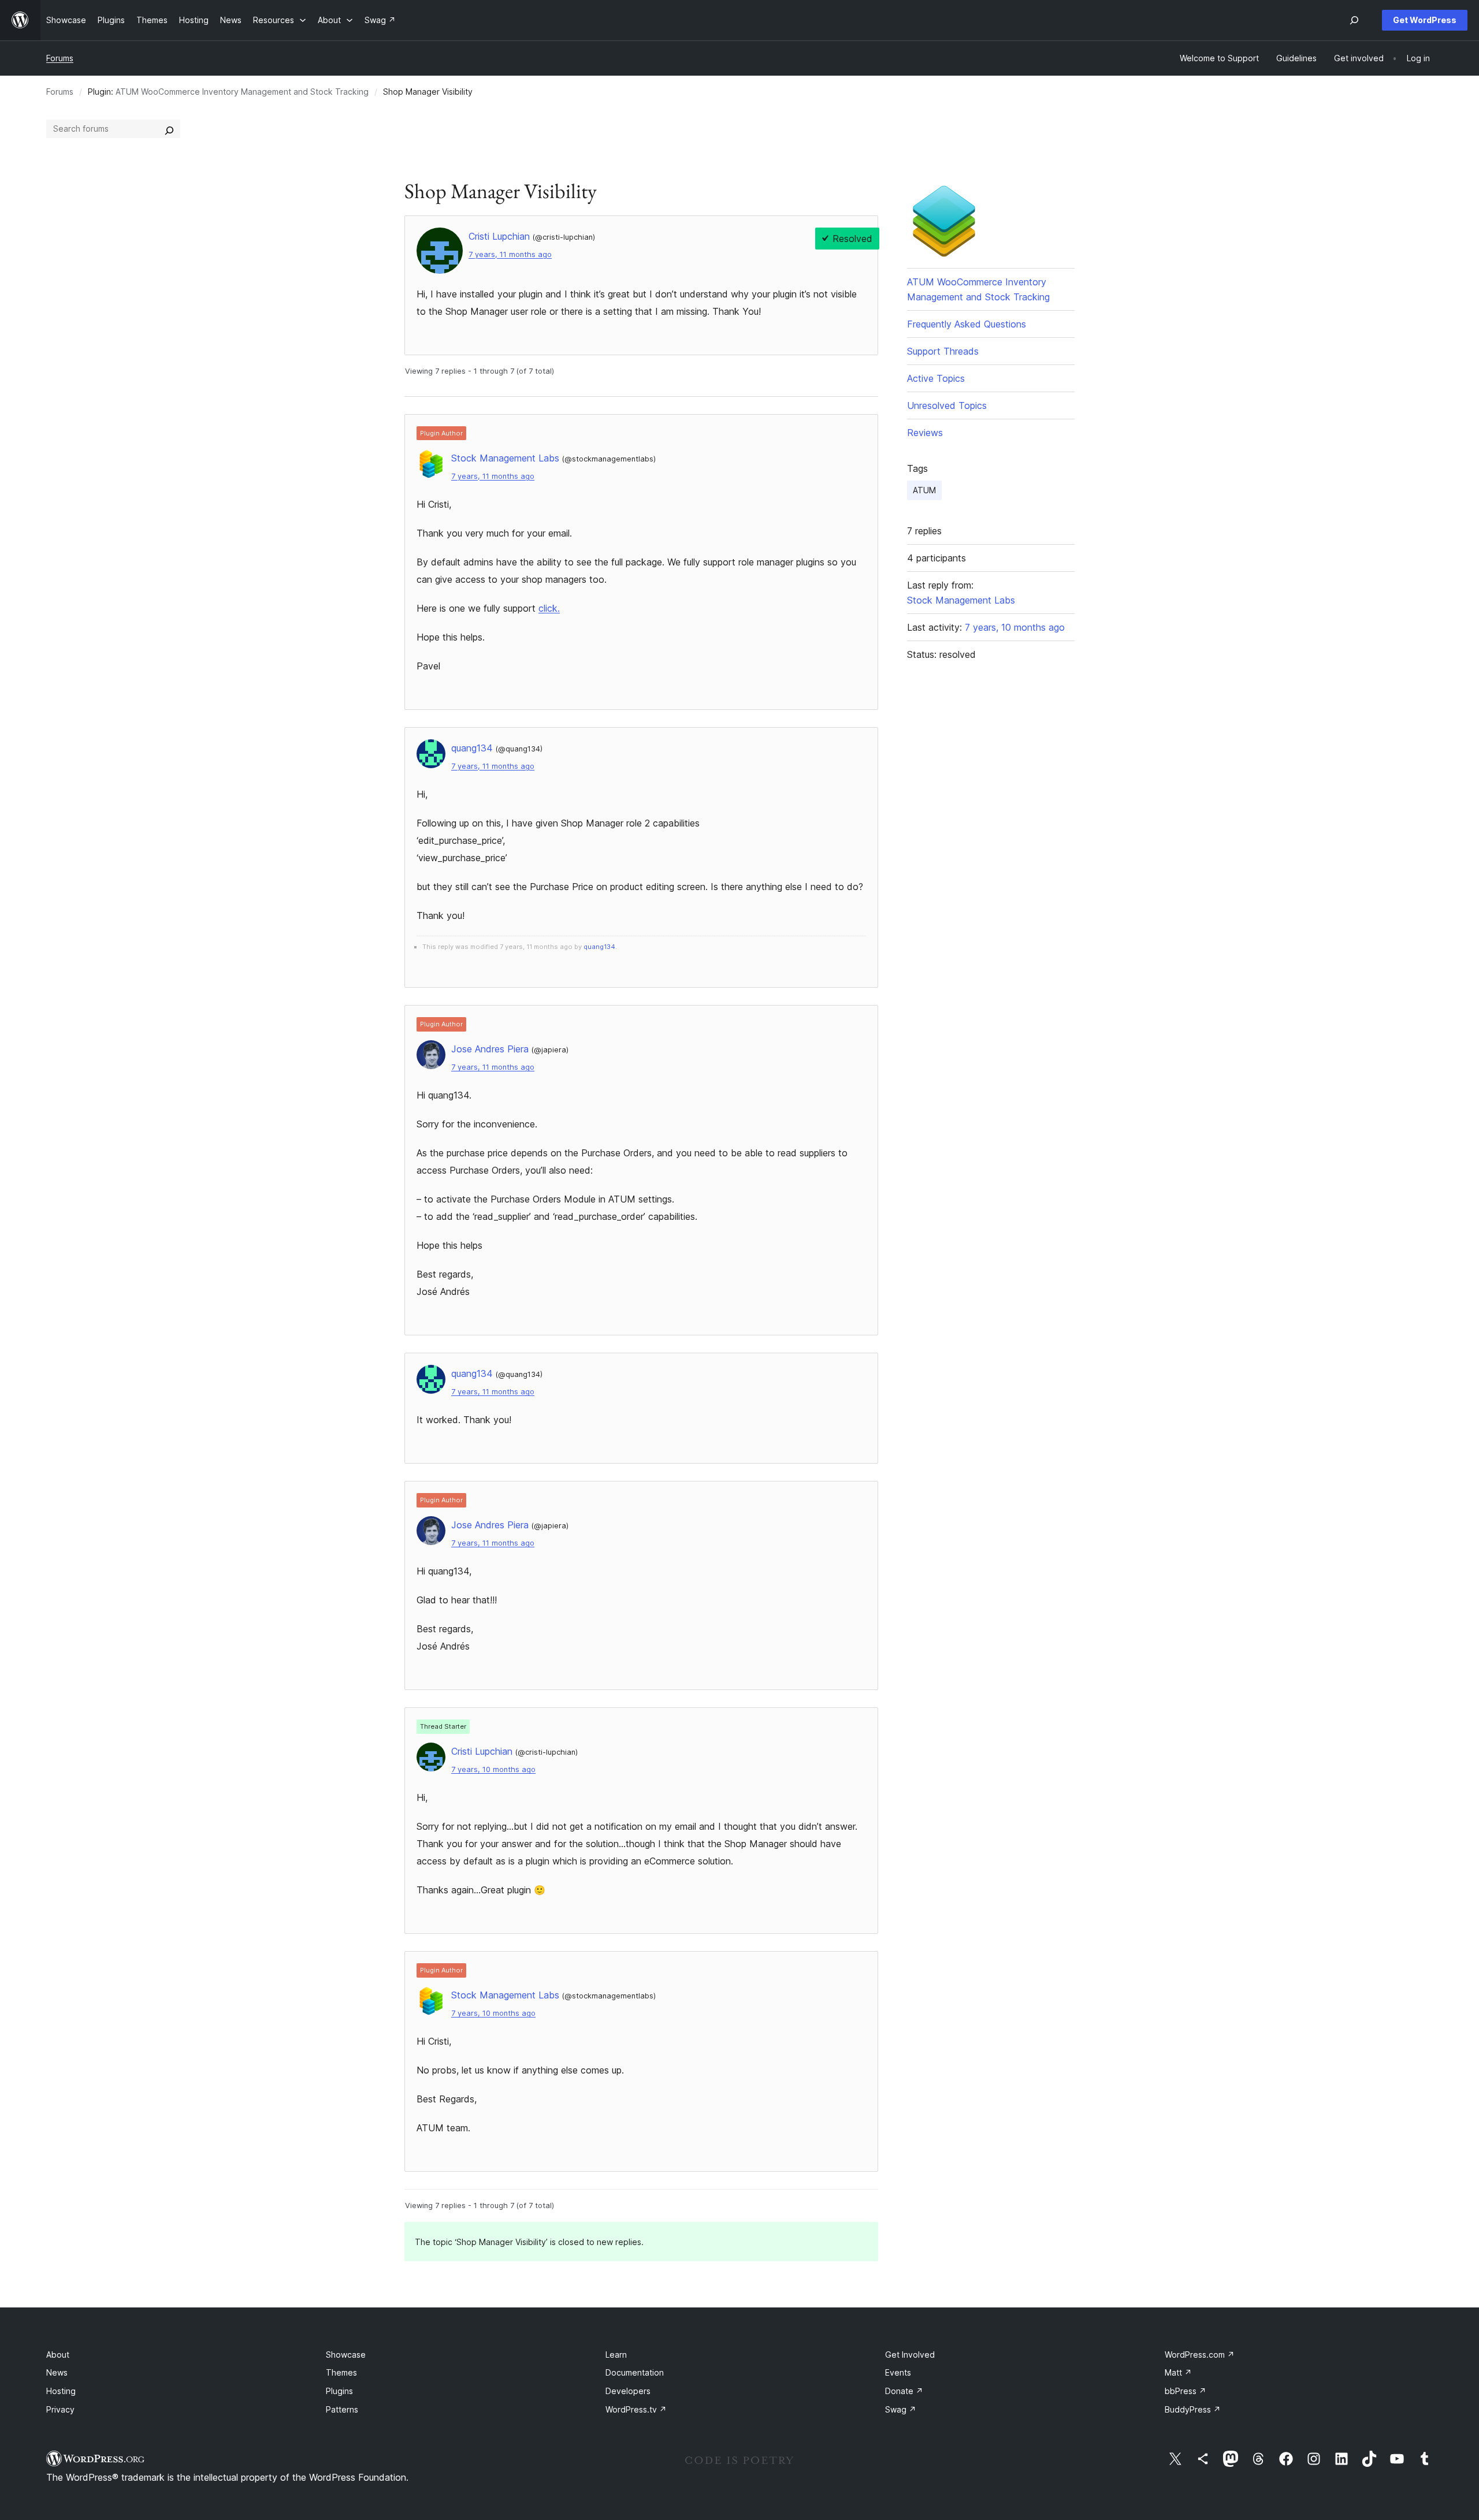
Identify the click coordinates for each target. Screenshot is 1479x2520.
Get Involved (910, 2355)
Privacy (60, 2409)
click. (549, 608)
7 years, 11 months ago (510, 254)
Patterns (342, 2409)
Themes (341, 2372)
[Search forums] (169, 129)
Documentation (635, 2372)
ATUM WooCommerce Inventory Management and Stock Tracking (242, 92)
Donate (904, 2391)
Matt (1178, 2372)
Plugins (339, 2391)
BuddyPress (1193, 2409)
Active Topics (936, 378)
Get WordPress (1425, 20)
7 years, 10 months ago (493, 1769)
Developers (628, 2391)
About (58, 2355)
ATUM (924, 490)
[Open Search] (1354, 20)
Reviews (925, 433)
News (57, 2372)
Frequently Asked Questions (967, 324)
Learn (616, 2355)
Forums (60, 58)
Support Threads (943, 351)
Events (898, 2372)
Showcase (346, 2355)
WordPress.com (1200, 2355)
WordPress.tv (636, 2409)
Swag (901, 2409)
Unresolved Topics (947, 405)
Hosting (61, 2391)
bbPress (1186, 2391)
